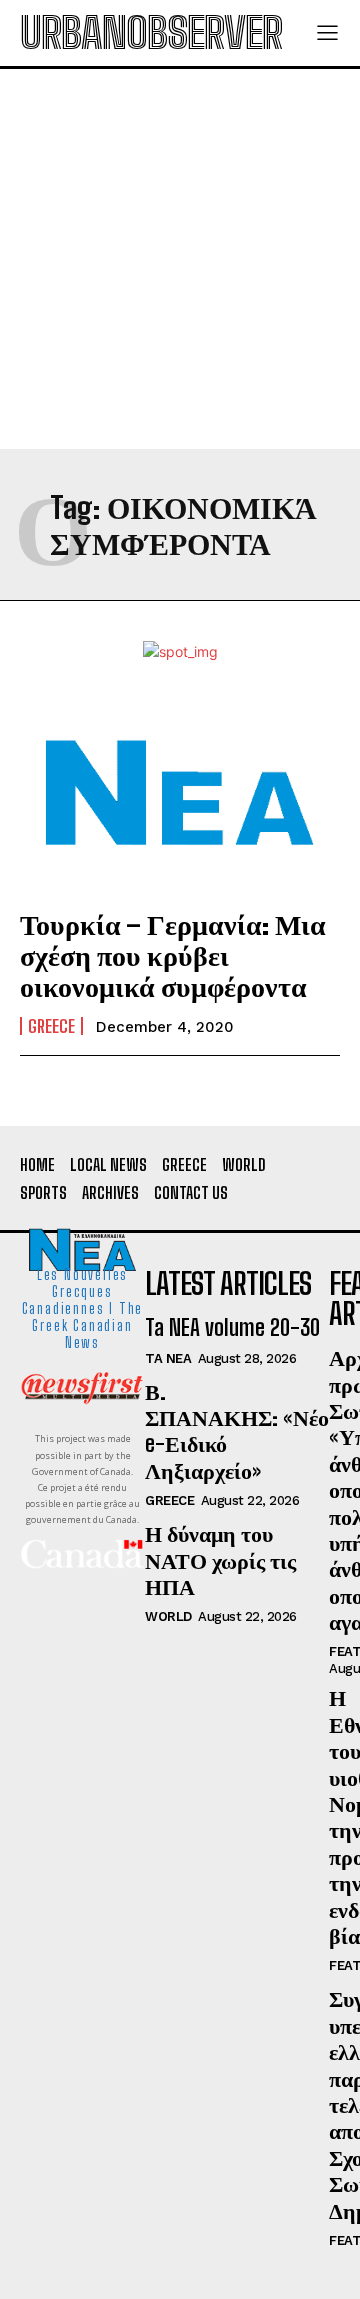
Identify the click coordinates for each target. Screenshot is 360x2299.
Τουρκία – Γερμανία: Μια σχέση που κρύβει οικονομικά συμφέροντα (173, 955)
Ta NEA (168, 1358)
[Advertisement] (180, 259)
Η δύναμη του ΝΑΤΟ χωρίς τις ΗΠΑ (220, 1560)
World (168, 1616)
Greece (51, 1026)
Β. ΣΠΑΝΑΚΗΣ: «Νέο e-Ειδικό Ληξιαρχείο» (237, 1431)
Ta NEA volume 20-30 (232, 1327)
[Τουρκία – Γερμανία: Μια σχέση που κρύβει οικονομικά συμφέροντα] (180, 793)
